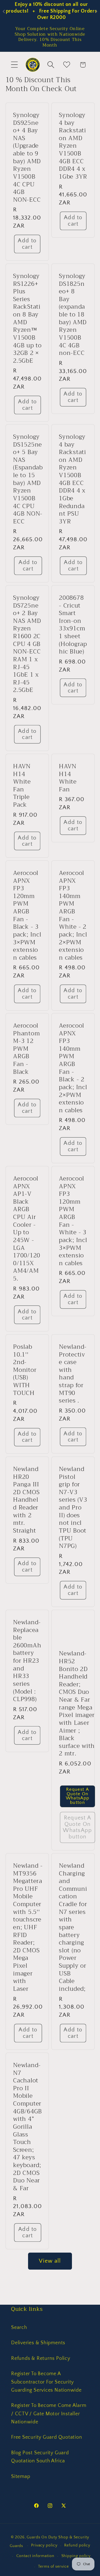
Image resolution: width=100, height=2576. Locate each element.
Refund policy (77, 2545)
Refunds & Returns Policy (41, 2358)
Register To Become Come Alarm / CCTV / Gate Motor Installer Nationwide (49, 2414)
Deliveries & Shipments (38, 2343)
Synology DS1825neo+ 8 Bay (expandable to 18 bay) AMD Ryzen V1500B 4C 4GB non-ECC (73, 314)
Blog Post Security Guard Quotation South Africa (40, 2457)
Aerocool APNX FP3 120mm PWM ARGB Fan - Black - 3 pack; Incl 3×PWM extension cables (27, 915)
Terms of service (53, 2567)
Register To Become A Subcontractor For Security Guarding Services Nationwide (46, 2382)
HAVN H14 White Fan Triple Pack (22, 786)
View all (50, 2261)
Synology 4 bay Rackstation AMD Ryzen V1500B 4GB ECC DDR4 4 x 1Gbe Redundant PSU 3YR (72, 479)
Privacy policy (44, 2545)
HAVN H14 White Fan (68, 778)
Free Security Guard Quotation (47, 2437)
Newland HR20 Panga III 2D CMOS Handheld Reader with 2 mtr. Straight (26, 1500)
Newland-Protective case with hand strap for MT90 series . (73, 1374)
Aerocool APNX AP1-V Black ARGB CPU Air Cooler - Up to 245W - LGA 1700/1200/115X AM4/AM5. (27, 1229)
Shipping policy (76, 2556)
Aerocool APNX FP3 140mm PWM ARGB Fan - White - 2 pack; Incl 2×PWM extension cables (73, 915)
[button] (14, 65)
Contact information (35, 2556)
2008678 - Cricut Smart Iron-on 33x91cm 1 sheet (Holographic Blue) (73, 624)
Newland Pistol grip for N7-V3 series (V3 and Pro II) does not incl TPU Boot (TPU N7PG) (73, 1507)
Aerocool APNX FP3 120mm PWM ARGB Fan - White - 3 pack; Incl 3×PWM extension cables (73, 1221)
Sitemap (21, 2477)
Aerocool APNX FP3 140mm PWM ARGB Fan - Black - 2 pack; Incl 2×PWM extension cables (73, 1068)
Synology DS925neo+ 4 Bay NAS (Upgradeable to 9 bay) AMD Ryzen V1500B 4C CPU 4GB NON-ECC (27, 157)
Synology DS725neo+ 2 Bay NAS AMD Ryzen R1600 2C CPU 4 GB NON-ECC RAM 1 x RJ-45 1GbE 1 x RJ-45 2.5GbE (27, 644)
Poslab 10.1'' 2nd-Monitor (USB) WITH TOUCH (25, 1370)
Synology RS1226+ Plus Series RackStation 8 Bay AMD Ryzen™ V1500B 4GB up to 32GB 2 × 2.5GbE (27, 318)
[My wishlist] (67, 65)
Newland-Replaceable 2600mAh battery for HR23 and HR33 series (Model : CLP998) (27, 1661)
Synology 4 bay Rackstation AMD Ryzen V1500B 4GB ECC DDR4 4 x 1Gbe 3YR (73, 146)
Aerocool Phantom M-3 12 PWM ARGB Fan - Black (26, 1049)
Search (19, 2328)
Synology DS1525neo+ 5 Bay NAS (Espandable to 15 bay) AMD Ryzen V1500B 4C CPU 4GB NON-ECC (28, 479)
